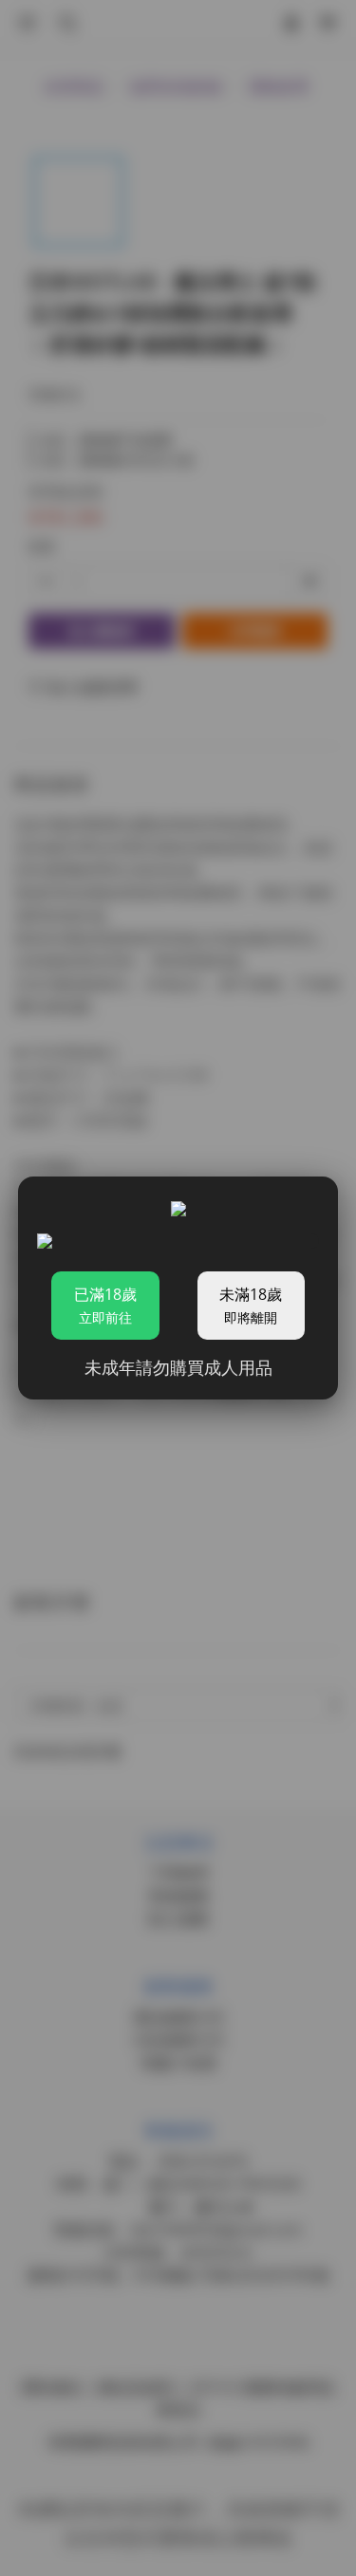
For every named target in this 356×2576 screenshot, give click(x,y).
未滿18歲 (251, 1305)
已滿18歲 (105, 1305)
